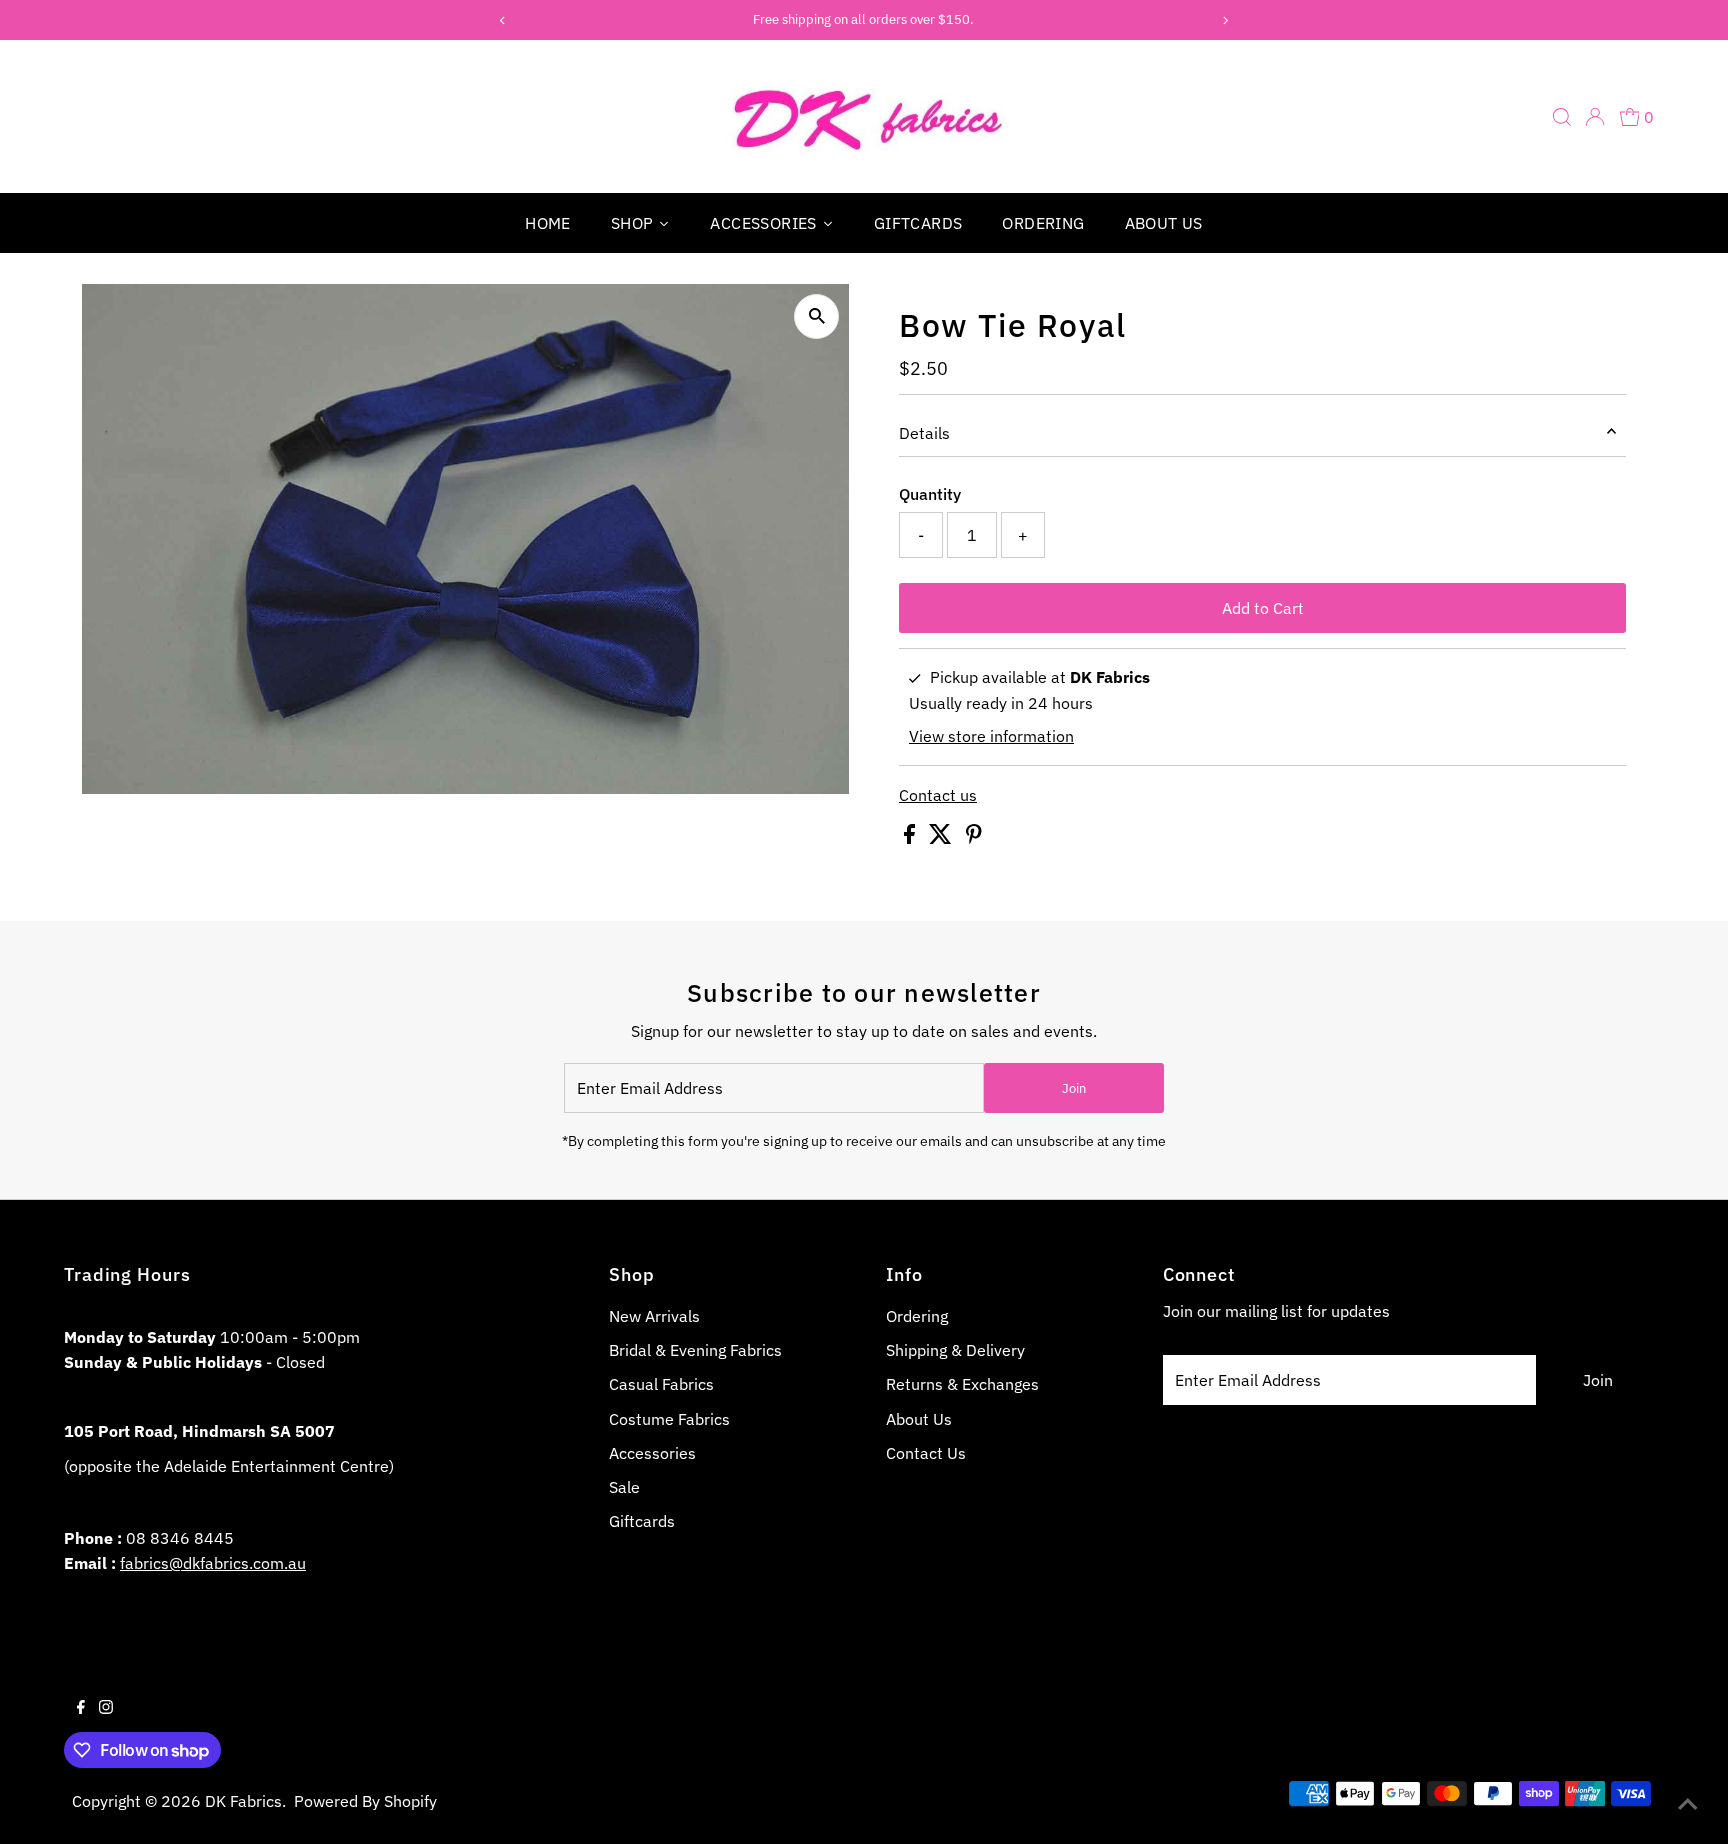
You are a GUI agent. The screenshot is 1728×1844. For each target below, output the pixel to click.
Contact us (938, 795)
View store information (991, 736)
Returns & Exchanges (962, 1384)
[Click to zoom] (816, 316)
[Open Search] (1562, 117)
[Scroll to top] (1688, 1804)
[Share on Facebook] (911, 838)
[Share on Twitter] (942, 838)
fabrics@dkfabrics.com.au (213, 1563)
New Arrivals (654, 1316)
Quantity (930, 494)
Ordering (917, 1316)
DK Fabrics (243, 1801)
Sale (624, 1487)
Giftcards (642, 1521)
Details (924, 433)
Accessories (652, 1453)
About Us (919, 1419)
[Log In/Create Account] (1595, 117)
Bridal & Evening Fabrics (695, 1350)
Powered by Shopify (365, 1801)
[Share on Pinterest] (974, 838)
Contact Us (926, 1453)
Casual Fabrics (661, 1384)
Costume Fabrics (669, 1419)
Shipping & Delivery (955, 1350)
